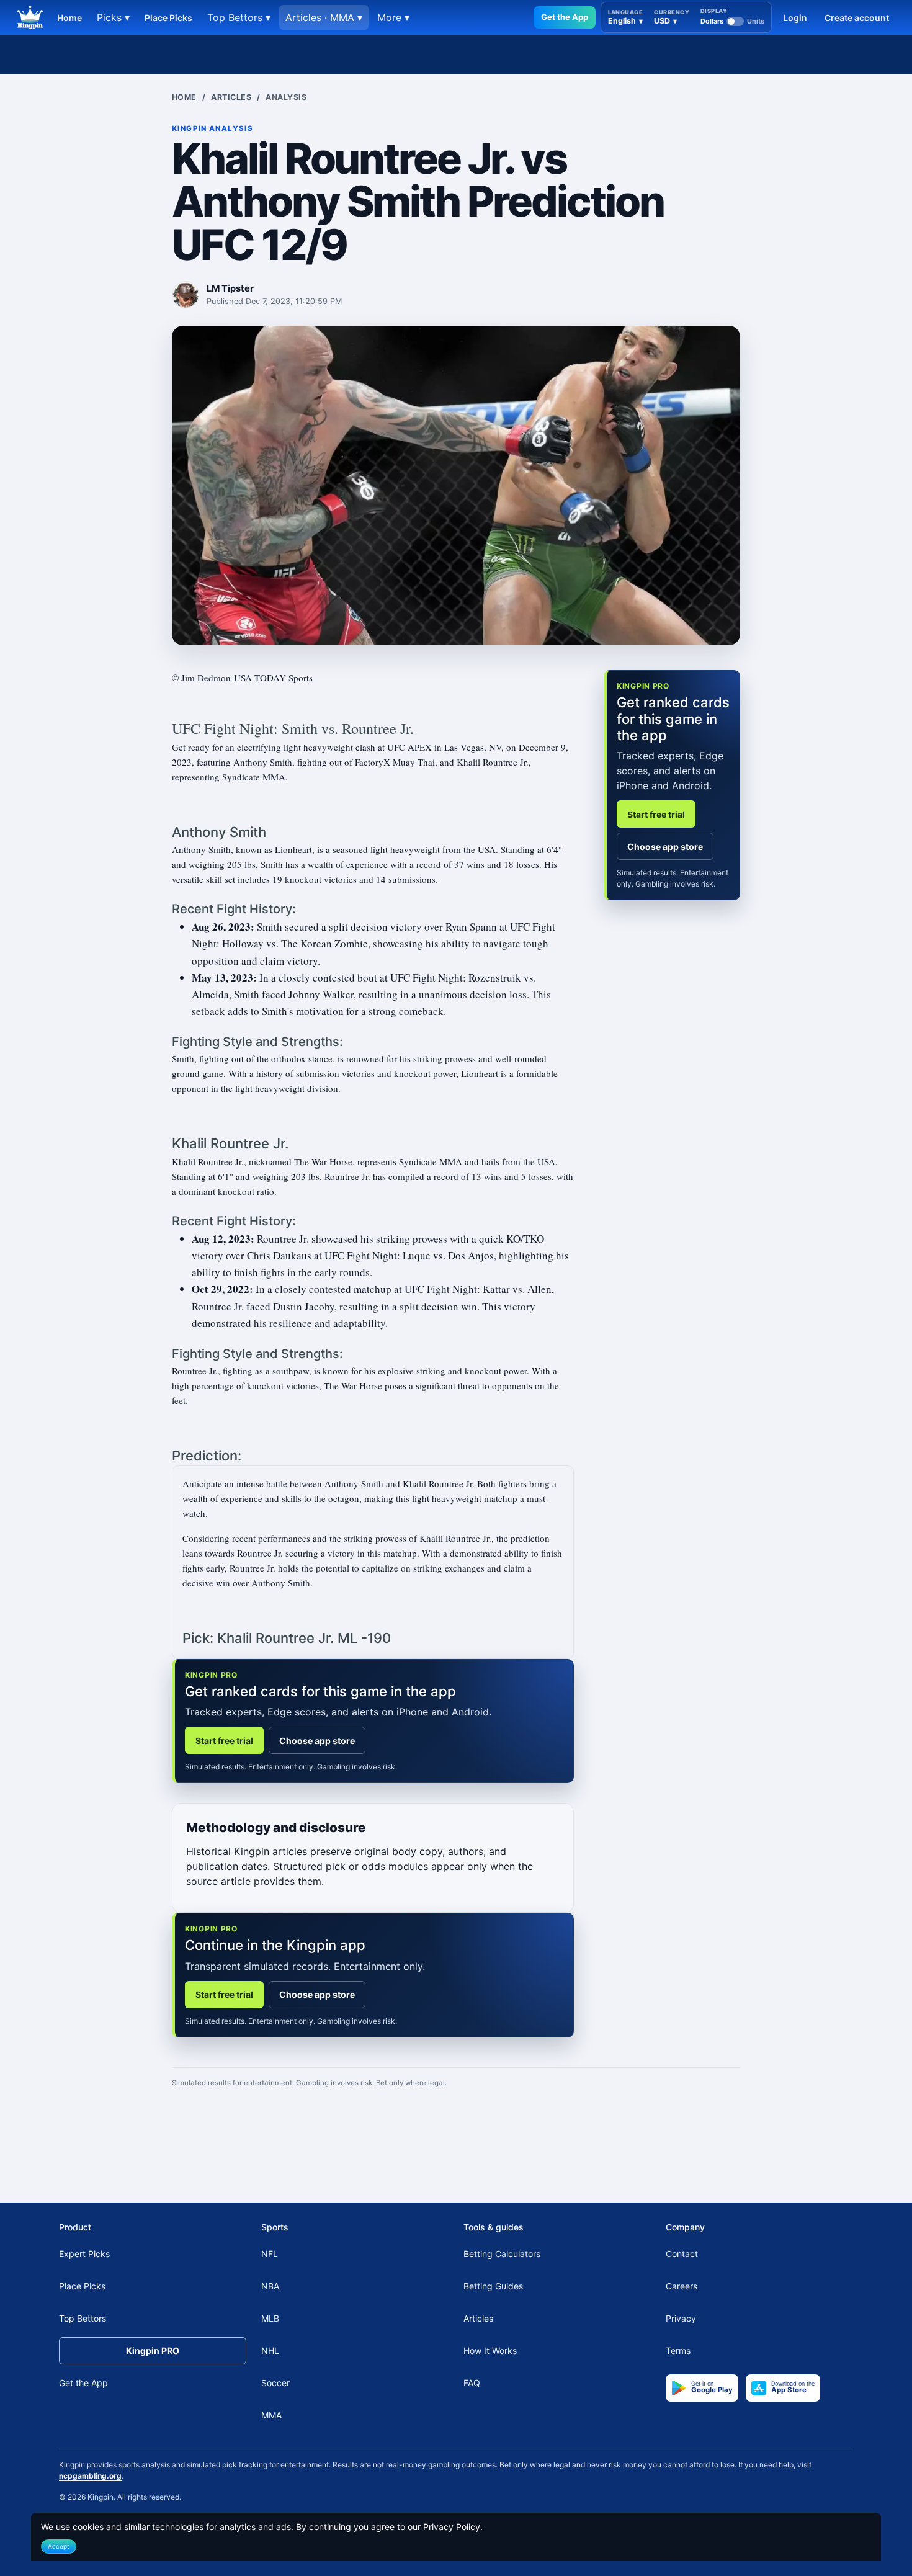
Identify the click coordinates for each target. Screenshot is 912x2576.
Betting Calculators (502, 2254)
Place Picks (168, 18)
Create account (857, 18)
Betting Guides (493, 2286)
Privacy (681, 2318)
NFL (270, 2254)
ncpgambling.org (90, 2476)
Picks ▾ (113, 17)
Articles (231, 97)
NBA (270, 2286)
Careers (682, 2286)
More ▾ (393, 17)
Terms (678, 2350)
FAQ (472, 2383)
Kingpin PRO (153, 2350)
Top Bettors (83, 2318)
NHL (270, 2350)
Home (69, 18)
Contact (682, 2254)
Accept (59, 2546)
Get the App (565, 17)
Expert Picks (84, 2254)
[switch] (732, 21)
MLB (270, 2318)
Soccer (275, 2383)
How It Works (490, 2350)
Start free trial (224, 1741)
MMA (271, 2415)
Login (795, 18)
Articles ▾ (324, 17)
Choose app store (317, 1741)
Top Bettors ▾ (239, 17)
